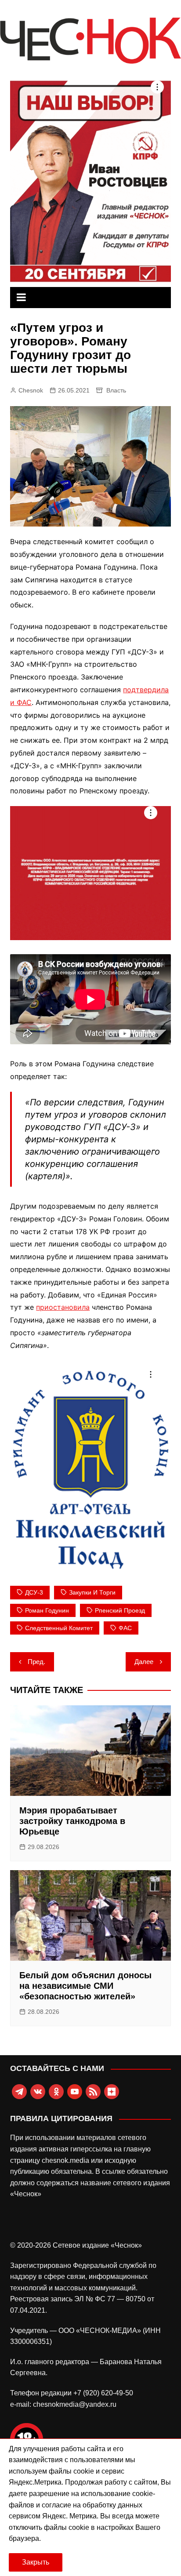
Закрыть (36, 2562)
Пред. (36, 1662)
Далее (144, 1662)
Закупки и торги (92, 1592)
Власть (116, 390)
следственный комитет (59, 1628)
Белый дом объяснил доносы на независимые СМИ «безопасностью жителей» (85, 1986)
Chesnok (31, 390)
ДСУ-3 (34, 1592)
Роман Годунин (47, 1610)
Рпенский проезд (120, 1610)
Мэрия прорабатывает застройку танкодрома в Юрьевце (72, 1821)
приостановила (63, 1307)
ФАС (125, 1628)
